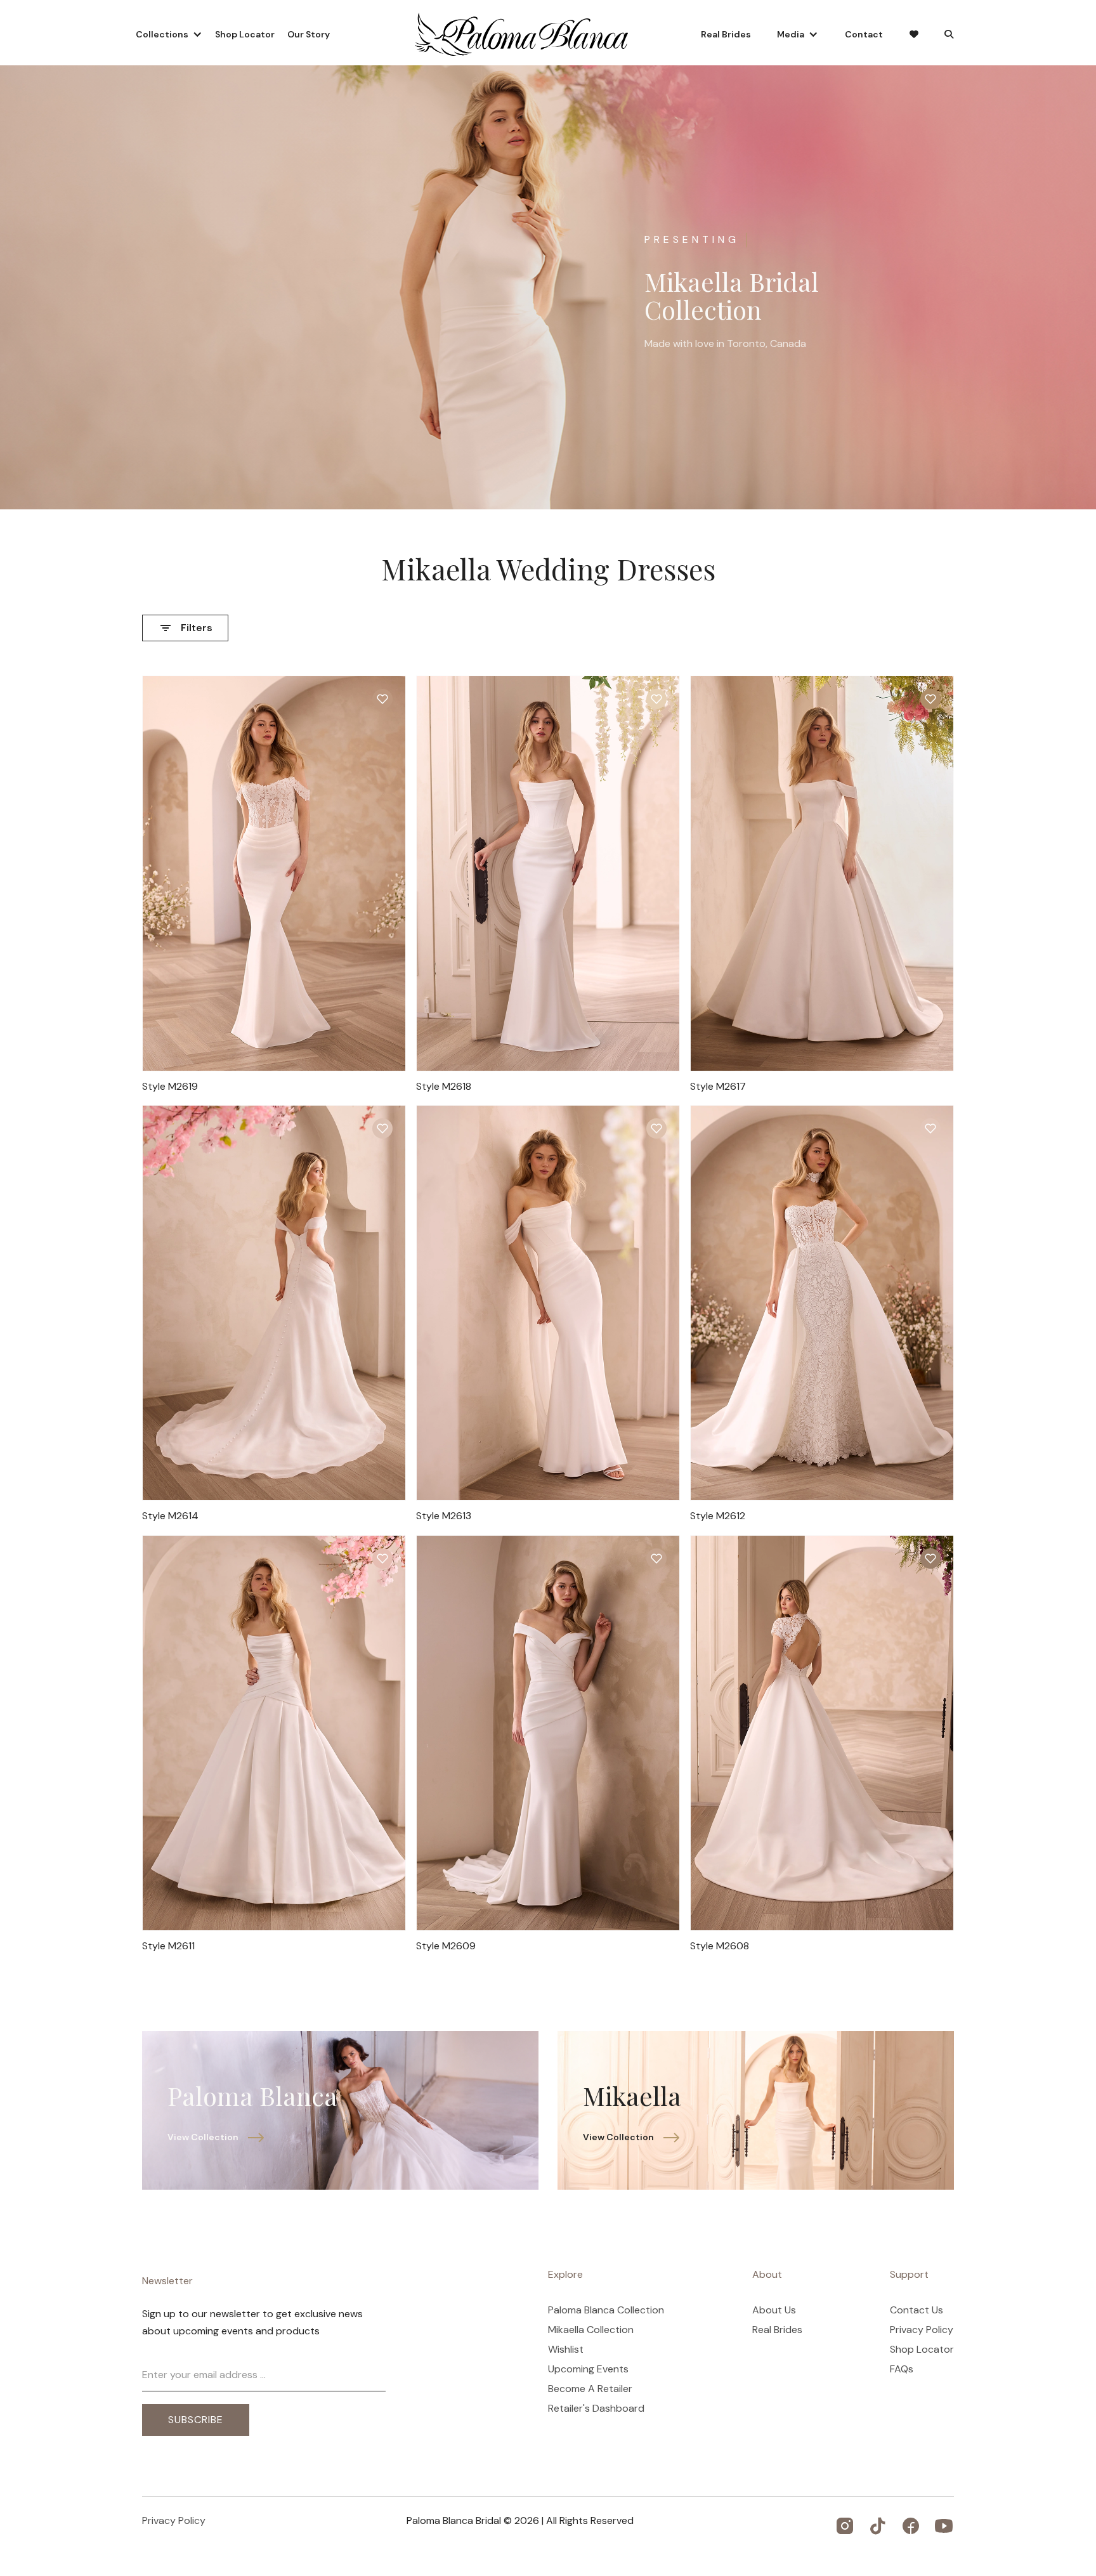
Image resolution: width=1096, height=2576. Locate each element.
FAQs (902, 2369)
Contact (864, 34)
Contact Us (917, 2310)
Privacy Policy (922, 2330)
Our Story (309, 34)
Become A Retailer (590, 2389)
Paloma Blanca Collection (606, 2310)
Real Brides (726, 34)
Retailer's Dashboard (596, 2409)
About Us (774, 2310)
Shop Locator (245, 34)
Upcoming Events (588, 2369)
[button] (169, 34)
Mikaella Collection (591, 2330)
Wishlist (566, 2350)
